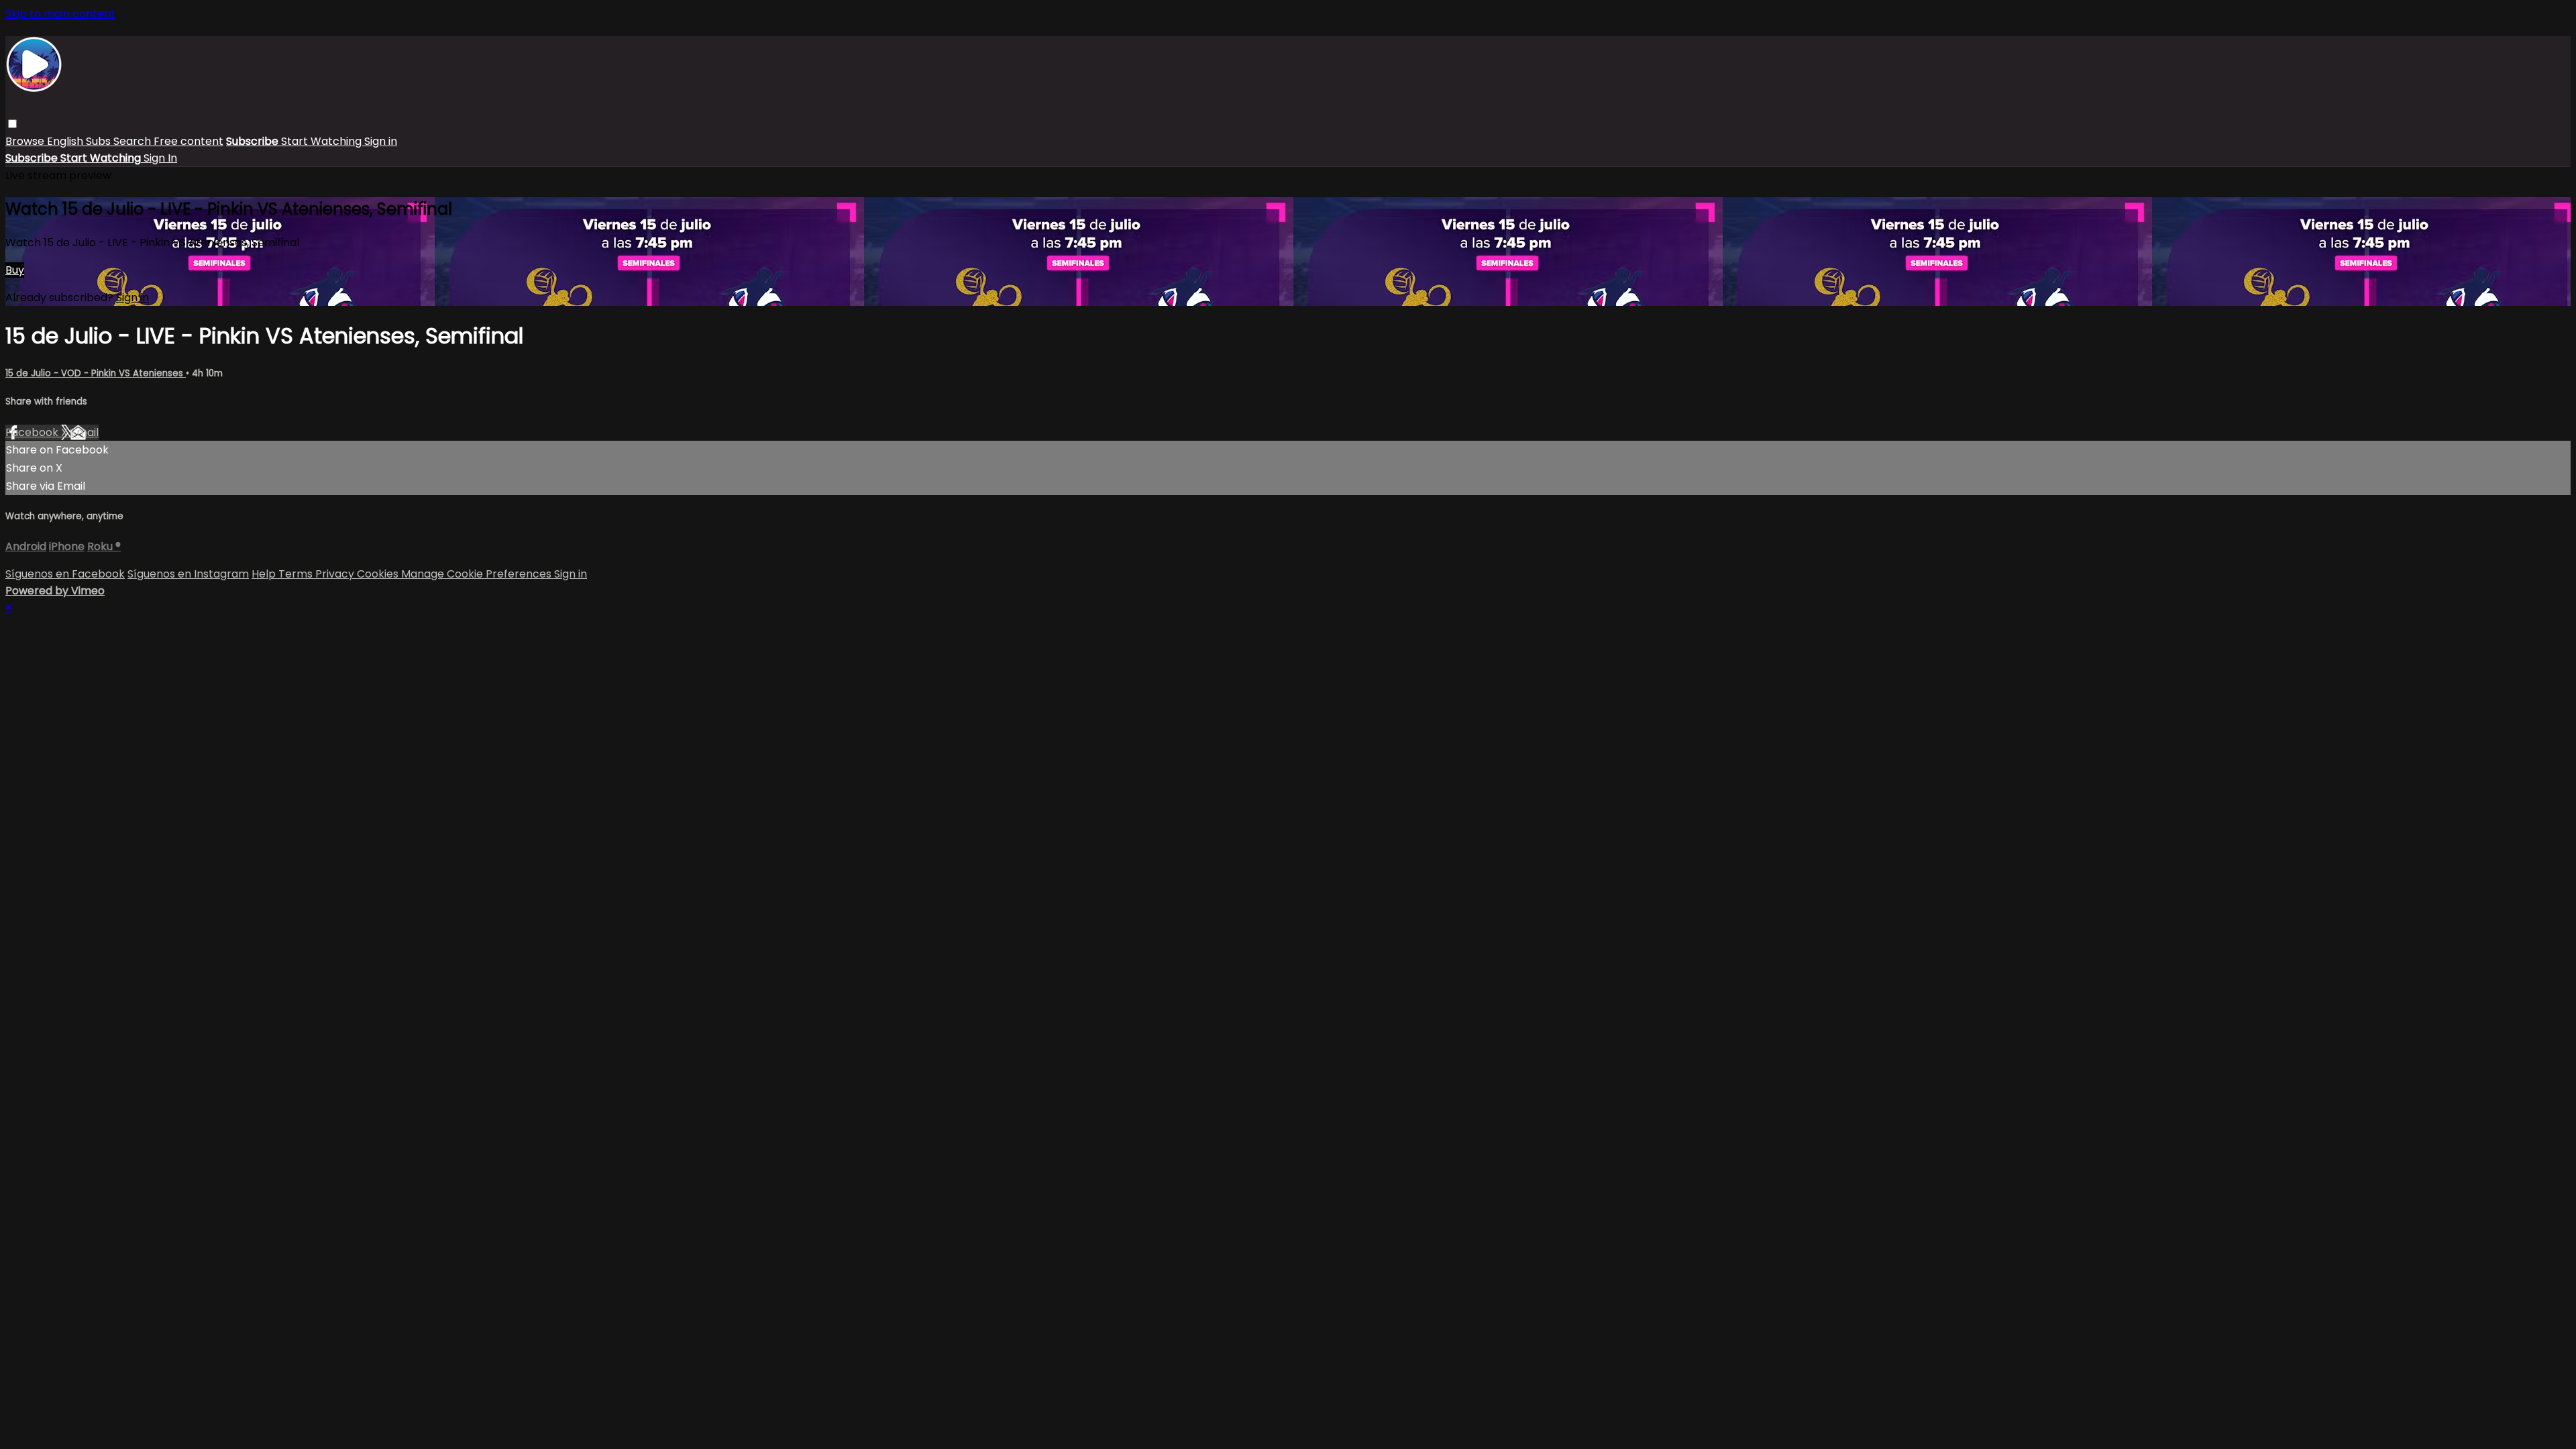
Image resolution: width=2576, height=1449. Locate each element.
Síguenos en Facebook (65, 574)
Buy (15, 270)
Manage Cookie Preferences (478, 574)
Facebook (33, 432)
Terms (297, 574)
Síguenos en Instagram (188, 574)
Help (265, 574)
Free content (189, 141)
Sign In (160, 158)
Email (85, 432)
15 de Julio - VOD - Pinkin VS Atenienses (96, 373)
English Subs (80, 141)
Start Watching (323, 141)
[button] (12, 124)
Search (133, 141)
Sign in (381, 141)
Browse (26, 141)
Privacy (336, 574)
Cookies (379, 574)
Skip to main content (60, 14)
